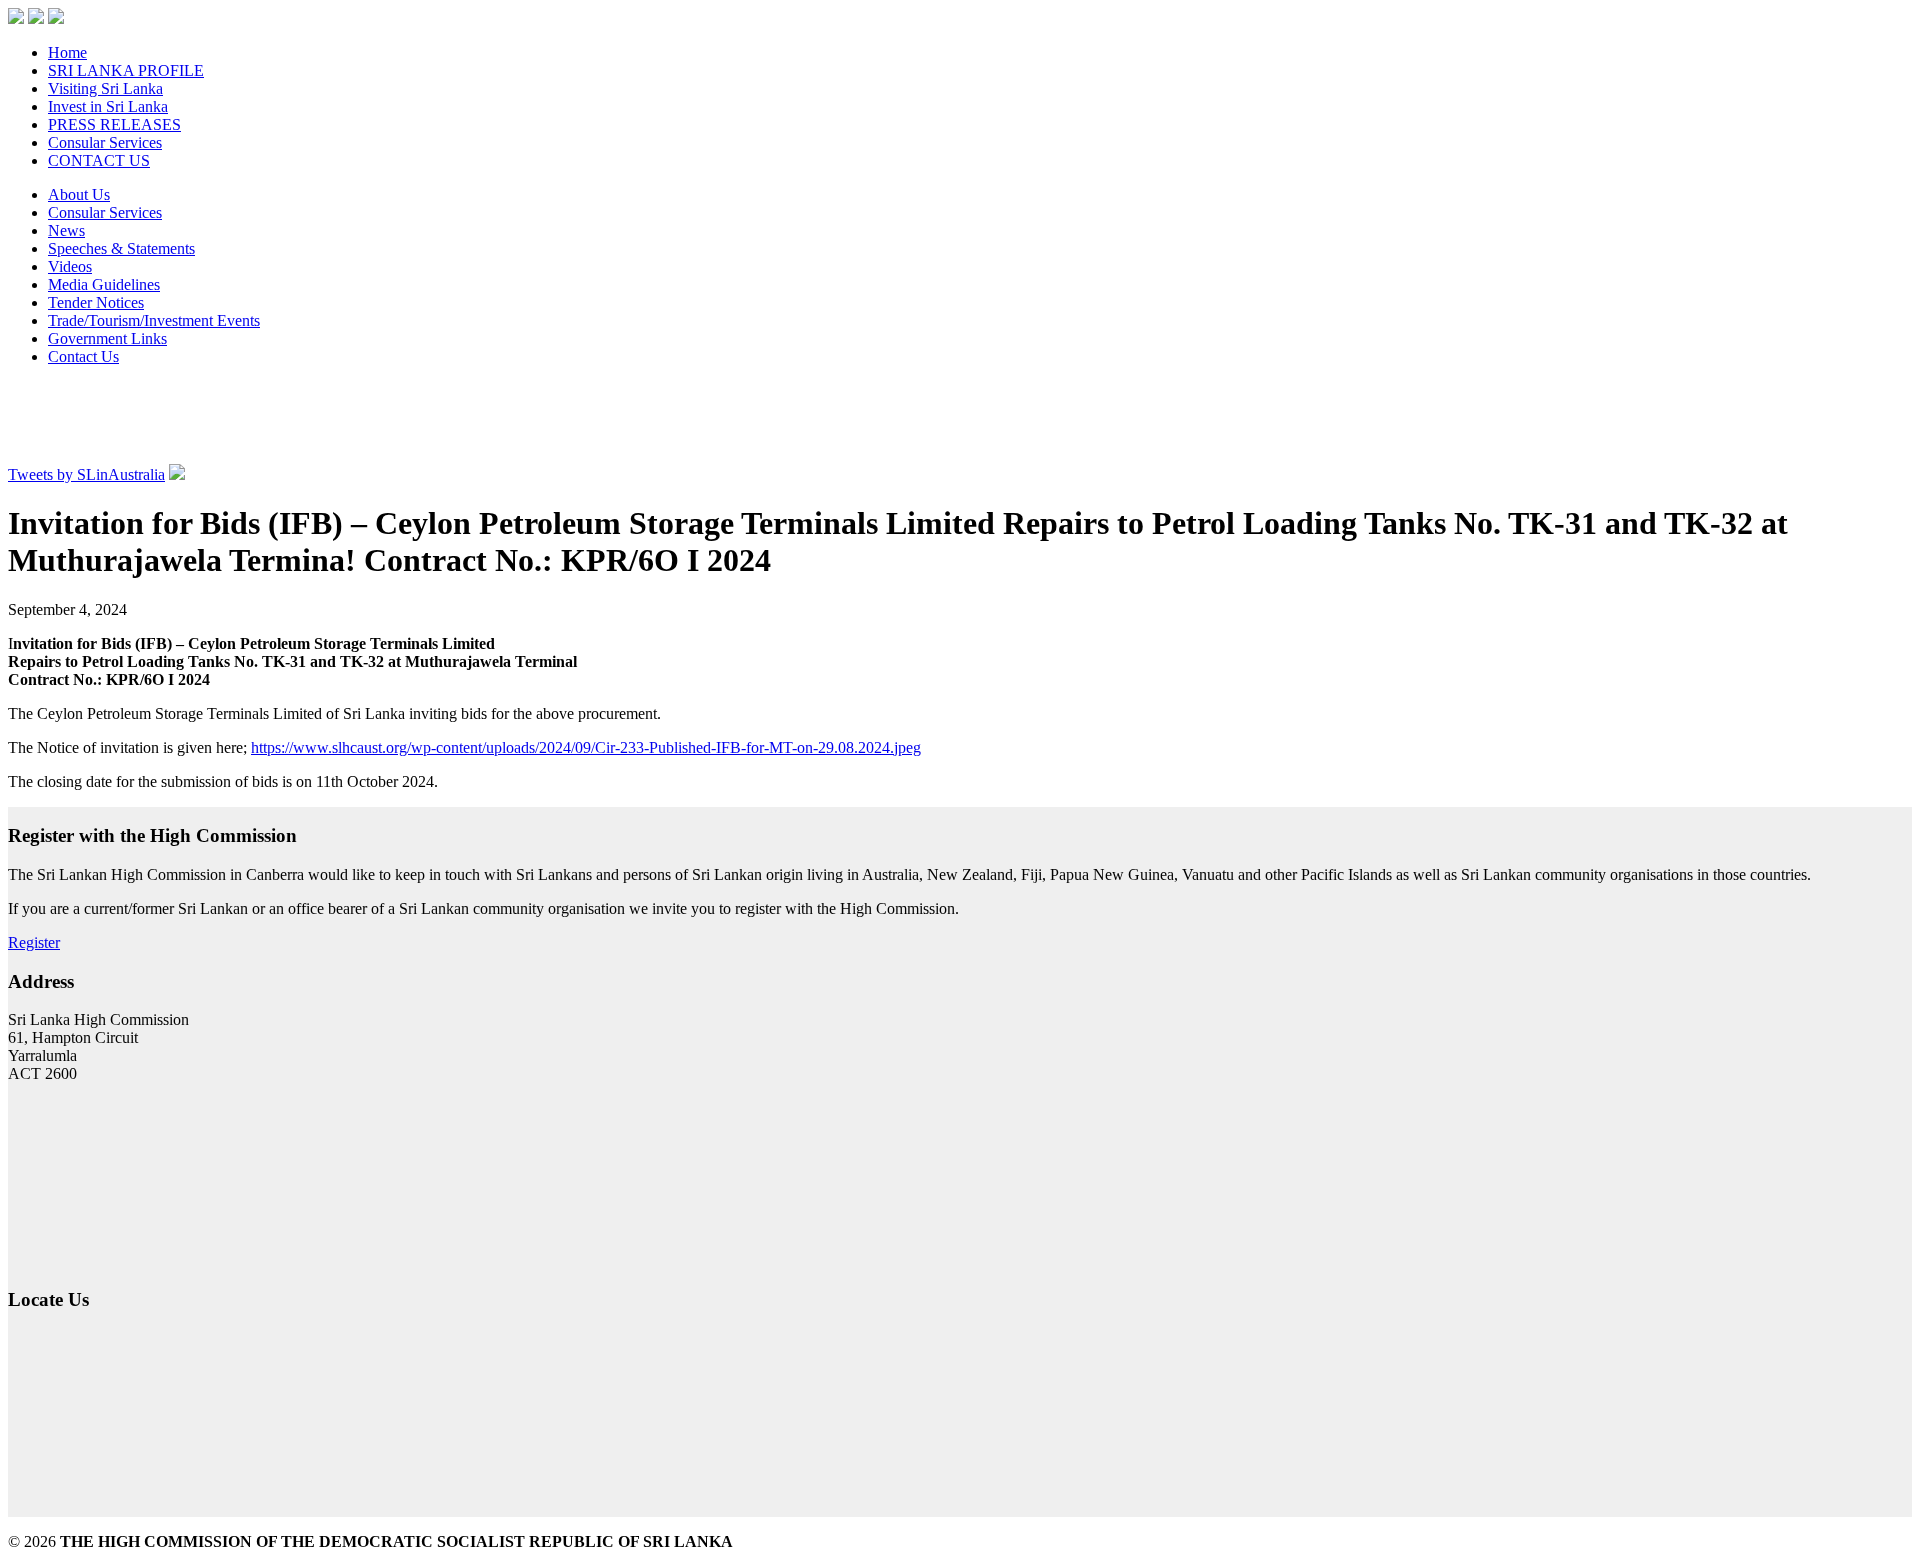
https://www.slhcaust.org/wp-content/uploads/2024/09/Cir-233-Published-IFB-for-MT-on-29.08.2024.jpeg (586, 747)
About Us (79, 194)
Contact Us (83, 356)
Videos (70, 266)
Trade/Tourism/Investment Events (154, 320)
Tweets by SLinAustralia (86, 474)
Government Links (107, 338)
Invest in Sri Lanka (108, 106)
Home (67, 52)
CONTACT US (99, 160)
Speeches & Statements (121, 248)
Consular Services (105, 142)
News (66, 230)
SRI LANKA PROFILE (126, 70)
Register (34, 942)
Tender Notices (96, 302)
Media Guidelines (104, 284)
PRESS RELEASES (114, 124)
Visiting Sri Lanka (105, 88)
